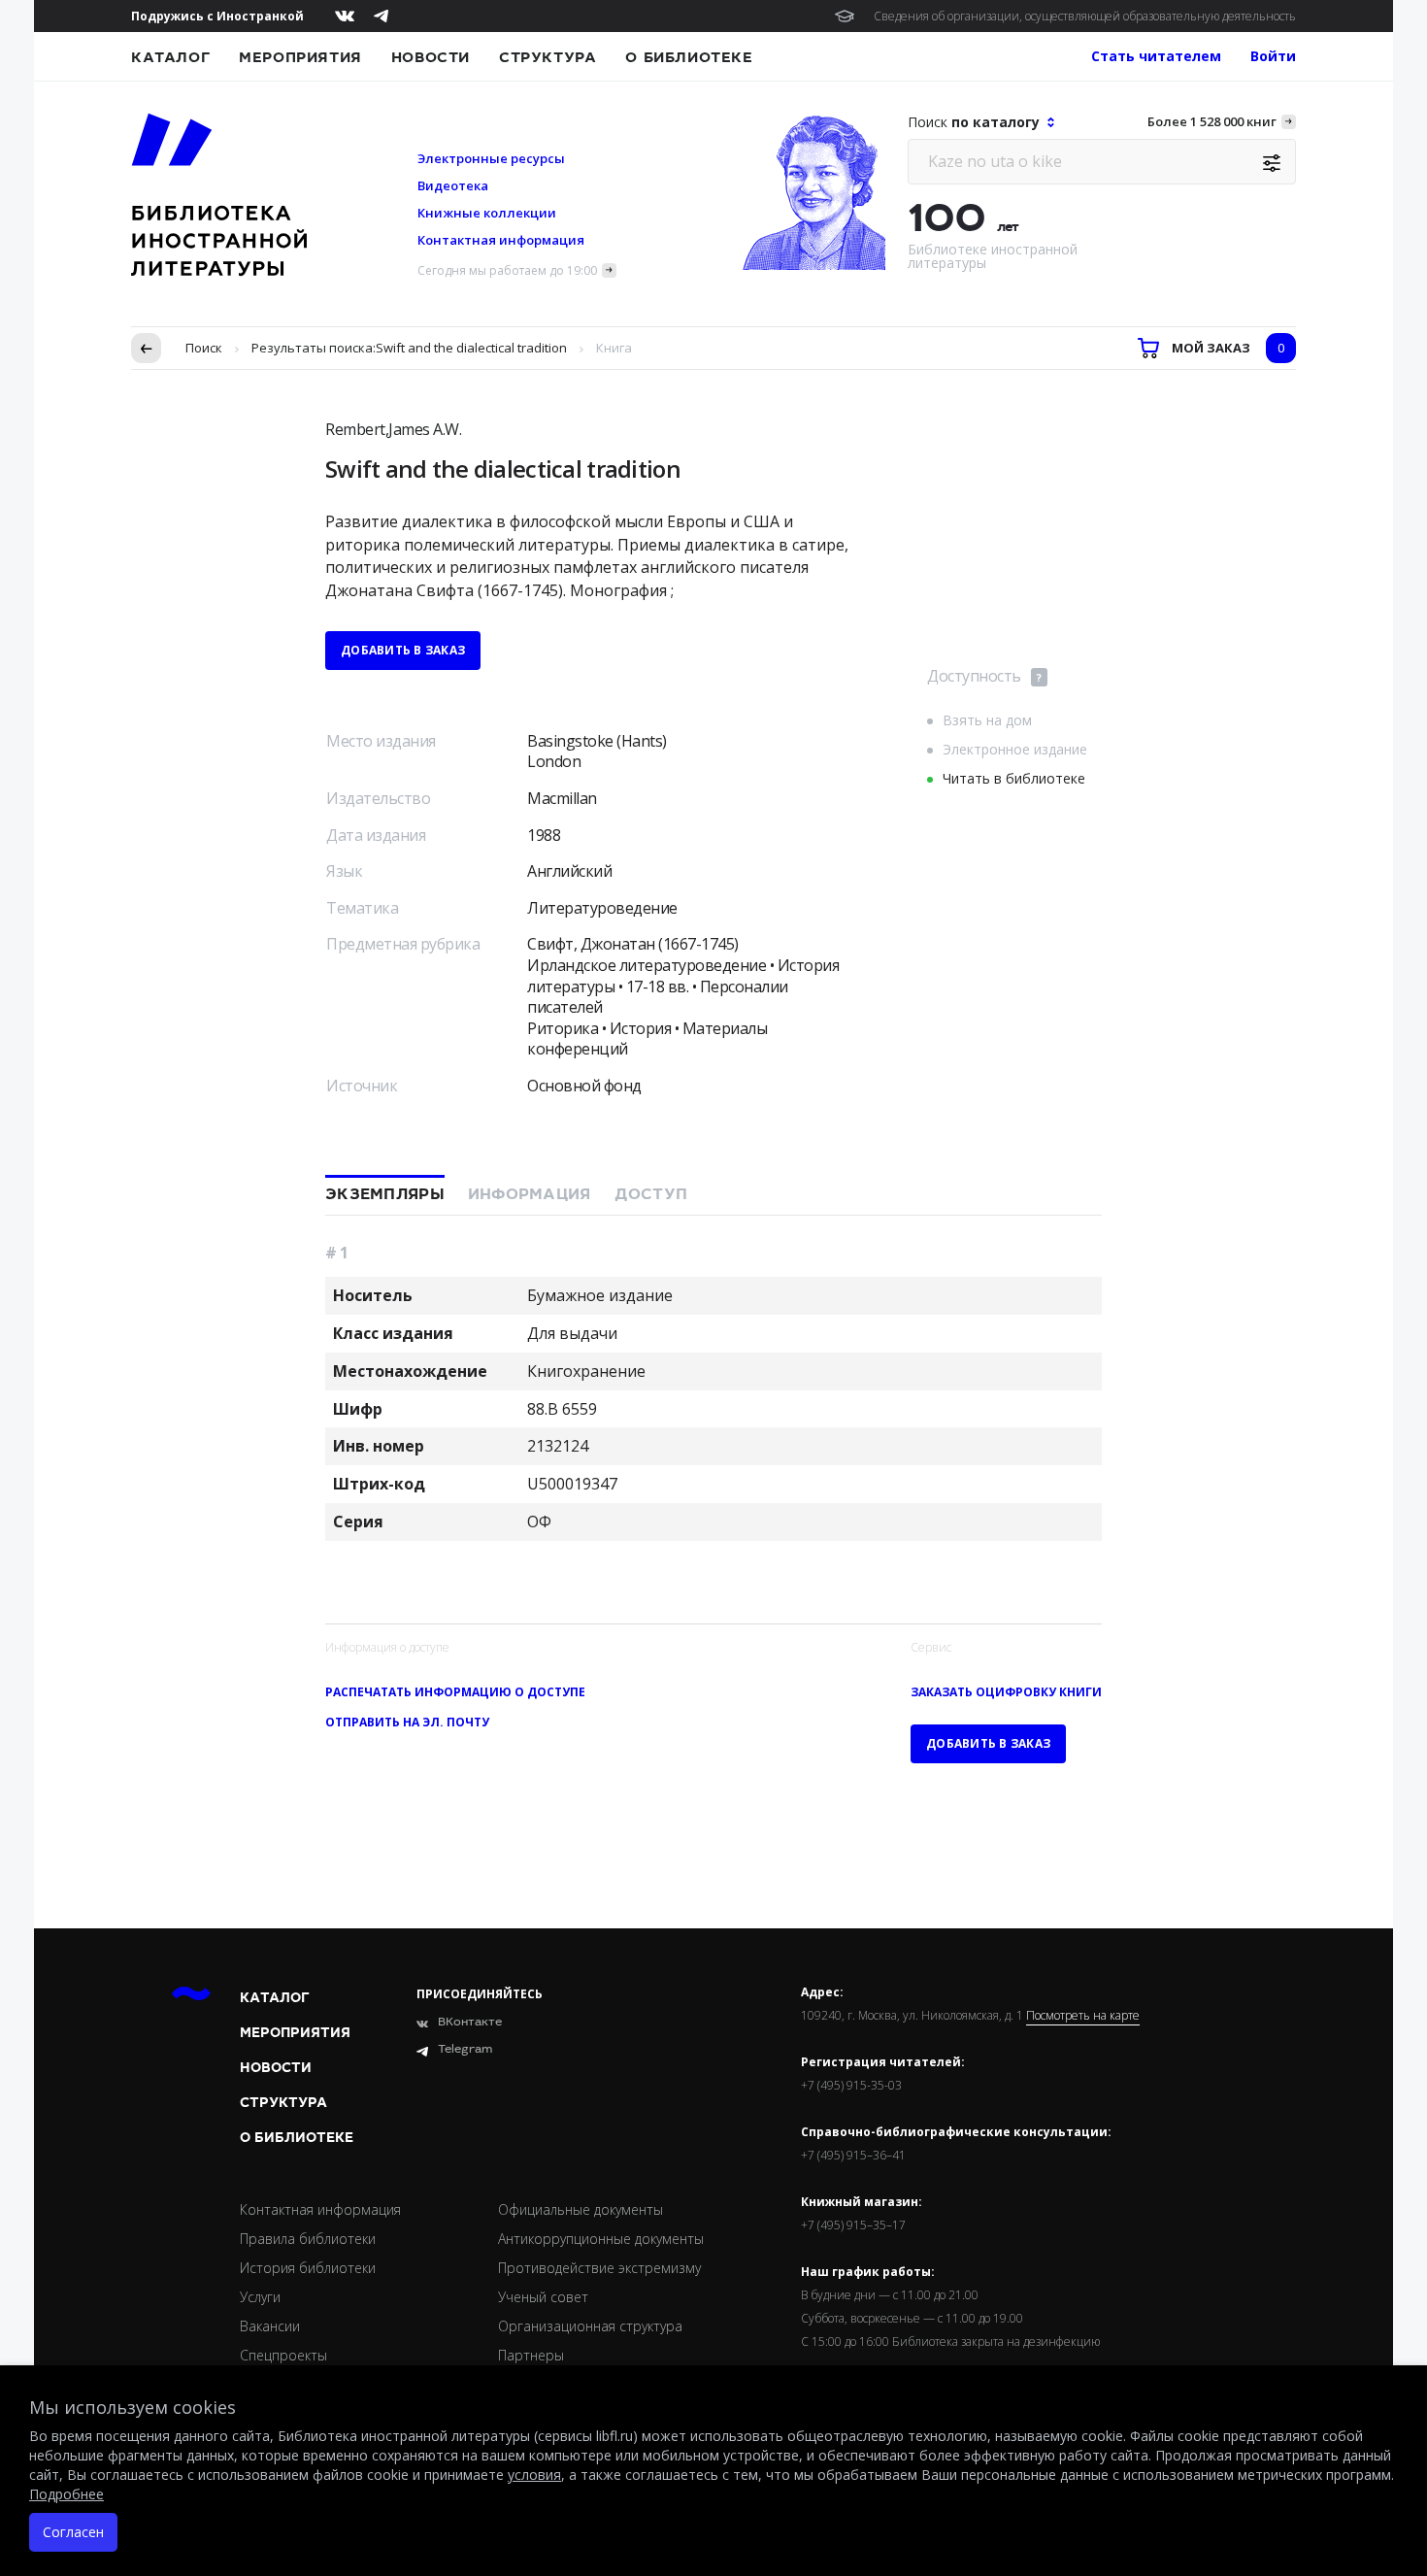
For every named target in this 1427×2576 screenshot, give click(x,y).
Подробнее (66, 2494)
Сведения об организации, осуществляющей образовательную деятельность (1085, 16)
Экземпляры (385, 1194)
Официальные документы (581, 2209)
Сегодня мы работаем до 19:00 (507, 270)
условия (534, 2475)
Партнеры (531, 2355)
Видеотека (453, 185)
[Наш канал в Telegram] (381, 16)
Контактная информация (501, 240)
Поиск (204, 348)
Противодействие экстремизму (599, 2268)
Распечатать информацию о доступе (455, 1692)
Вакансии (270, 2326)
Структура (548, 57)
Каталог (170, 57)
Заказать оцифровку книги (1006, 1692)
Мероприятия (300, 57)
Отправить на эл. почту (407, 1722)
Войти (1273, 56)
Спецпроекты (283, 2355)
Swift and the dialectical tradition (471, 348)
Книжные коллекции (487, 213)
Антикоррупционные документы (601, 2239)
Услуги (260, 2297)
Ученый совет (543, 2297)
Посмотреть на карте (1083, 2016)
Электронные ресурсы (491, 158)
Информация (530, 1194)
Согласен (73, 2532)
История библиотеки (308, 2268)
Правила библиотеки (308, 2239)
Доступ (651, 1194)
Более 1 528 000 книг (1212, 121)
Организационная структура (590, 2326)
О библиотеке (689, 57)
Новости (431, 57)
